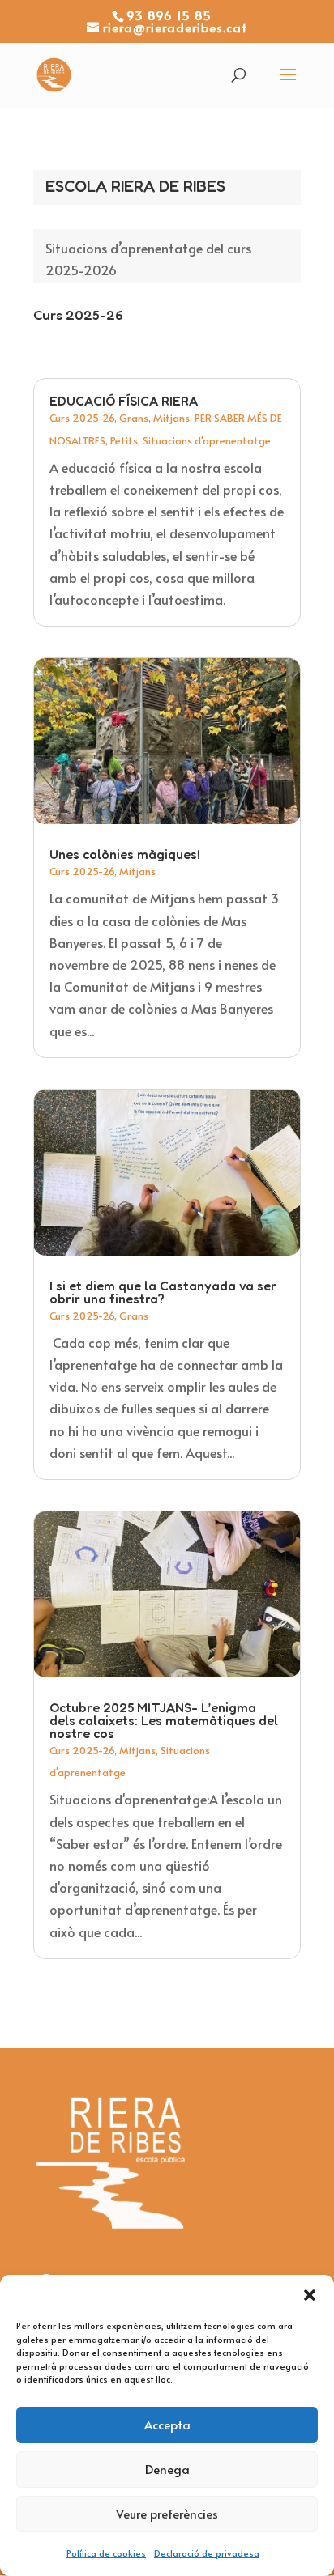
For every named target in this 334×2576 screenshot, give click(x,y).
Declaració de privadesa (207, 2553)
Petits (124, 440)
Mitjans (171, 418)
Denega (167, 2469)
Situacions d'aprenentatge (207, 440)
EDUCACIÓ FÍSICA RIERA (124, 401)
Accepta (167, 2424)
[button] (310, 2295)
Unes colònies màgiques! (125, 854)
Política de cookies (106, 2553)
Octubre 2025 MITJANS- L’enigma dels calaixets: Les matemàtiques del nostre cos (164, 1720)
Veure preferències (167, 2513)
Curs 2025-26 (82, 418)
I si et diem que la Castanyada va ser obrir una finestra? (163, 1292)
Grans (134, 418)
